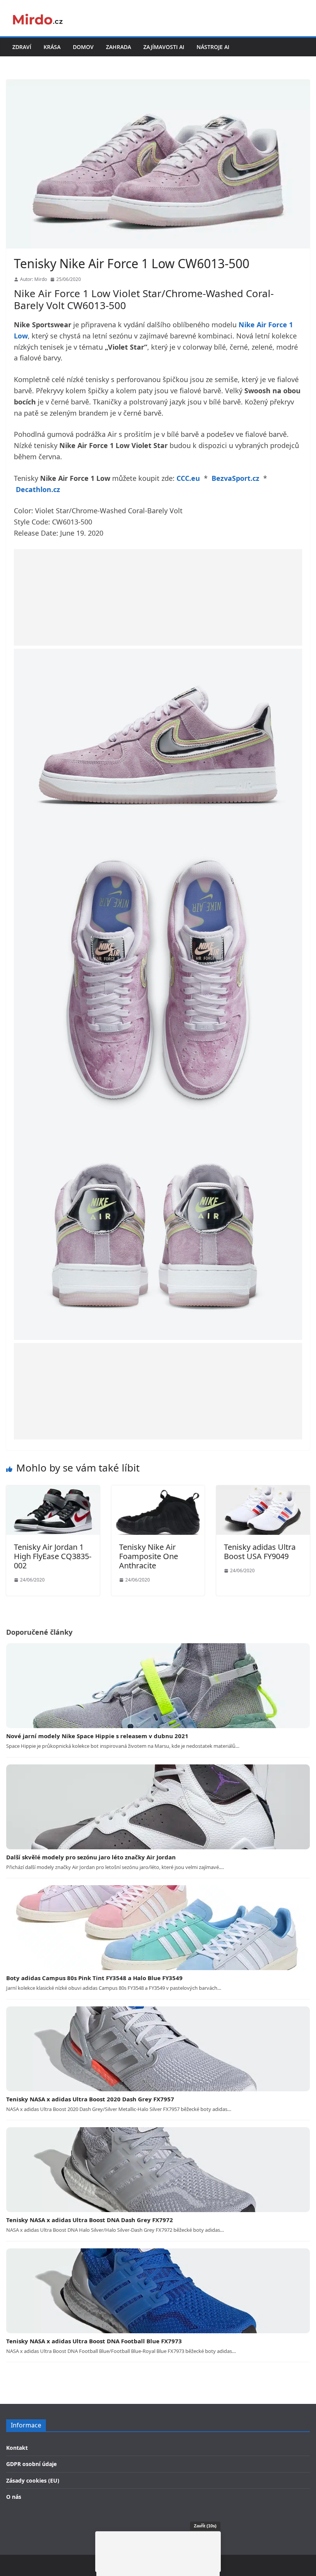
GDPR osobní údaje (31, 2464)
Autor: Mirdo (34, 279)
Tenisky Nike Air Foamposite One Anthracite (149, 1556)
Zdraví (22, 47)
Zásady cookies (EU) (33, 2480)
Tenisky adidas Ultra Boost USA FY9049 (260, 1552)
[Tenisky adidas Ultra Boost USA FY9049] (263, 1490)
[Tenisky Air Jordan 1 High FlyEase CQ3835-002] (53, 1490)
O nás (14, 2497)
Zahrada (118, 47)
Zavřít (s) (205, 2526)
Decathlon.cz (38, 489)
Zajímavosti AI (164, 47)
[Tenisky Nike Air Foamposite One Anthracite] (158, 1490)
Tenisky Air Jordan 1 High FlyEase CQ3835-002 (53, 1556)
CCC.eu (188, 478)
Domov (83, 47)
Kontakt (17, 2448)
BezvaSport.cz (235, 478)
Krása (52, 47)
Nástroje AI (213, 47)
